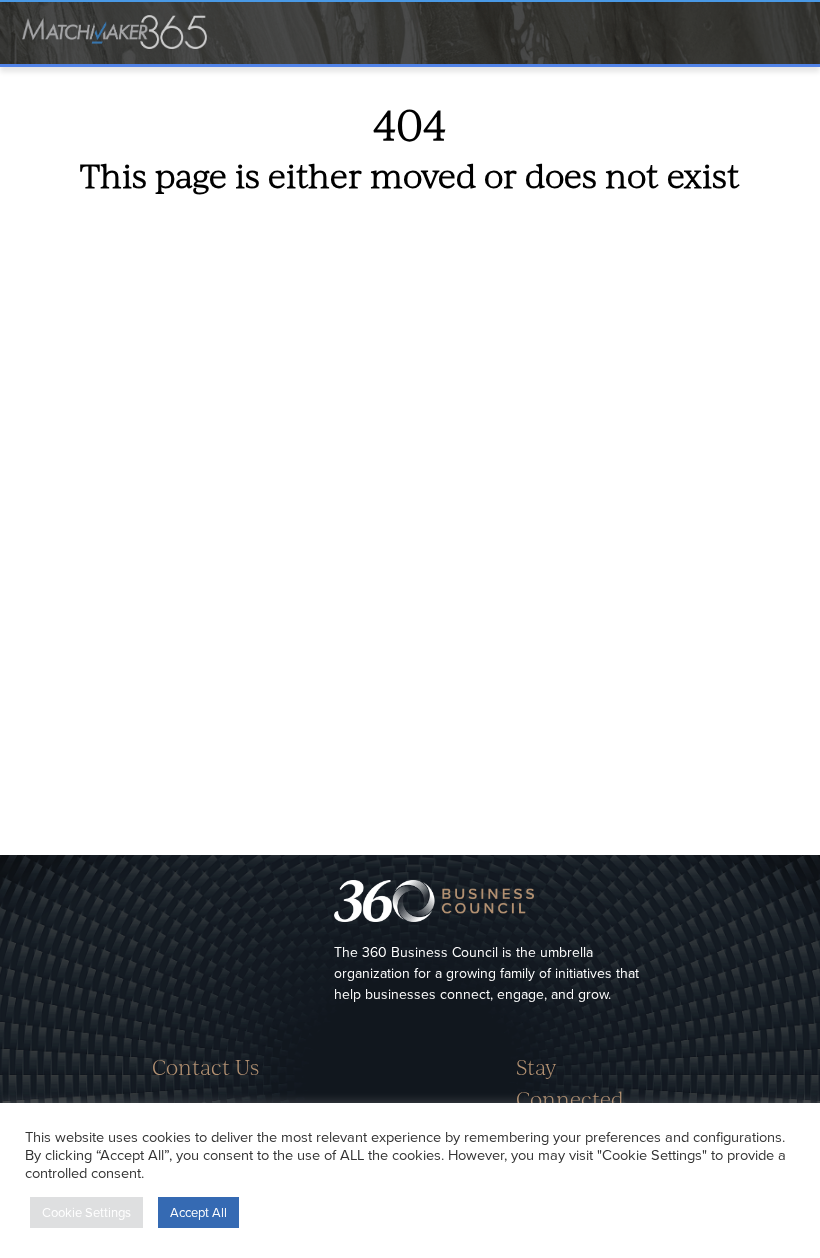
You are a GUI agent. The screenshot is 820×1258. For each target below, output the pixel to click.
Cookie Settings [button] (86, 1212)
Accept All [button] (198, 1212)
